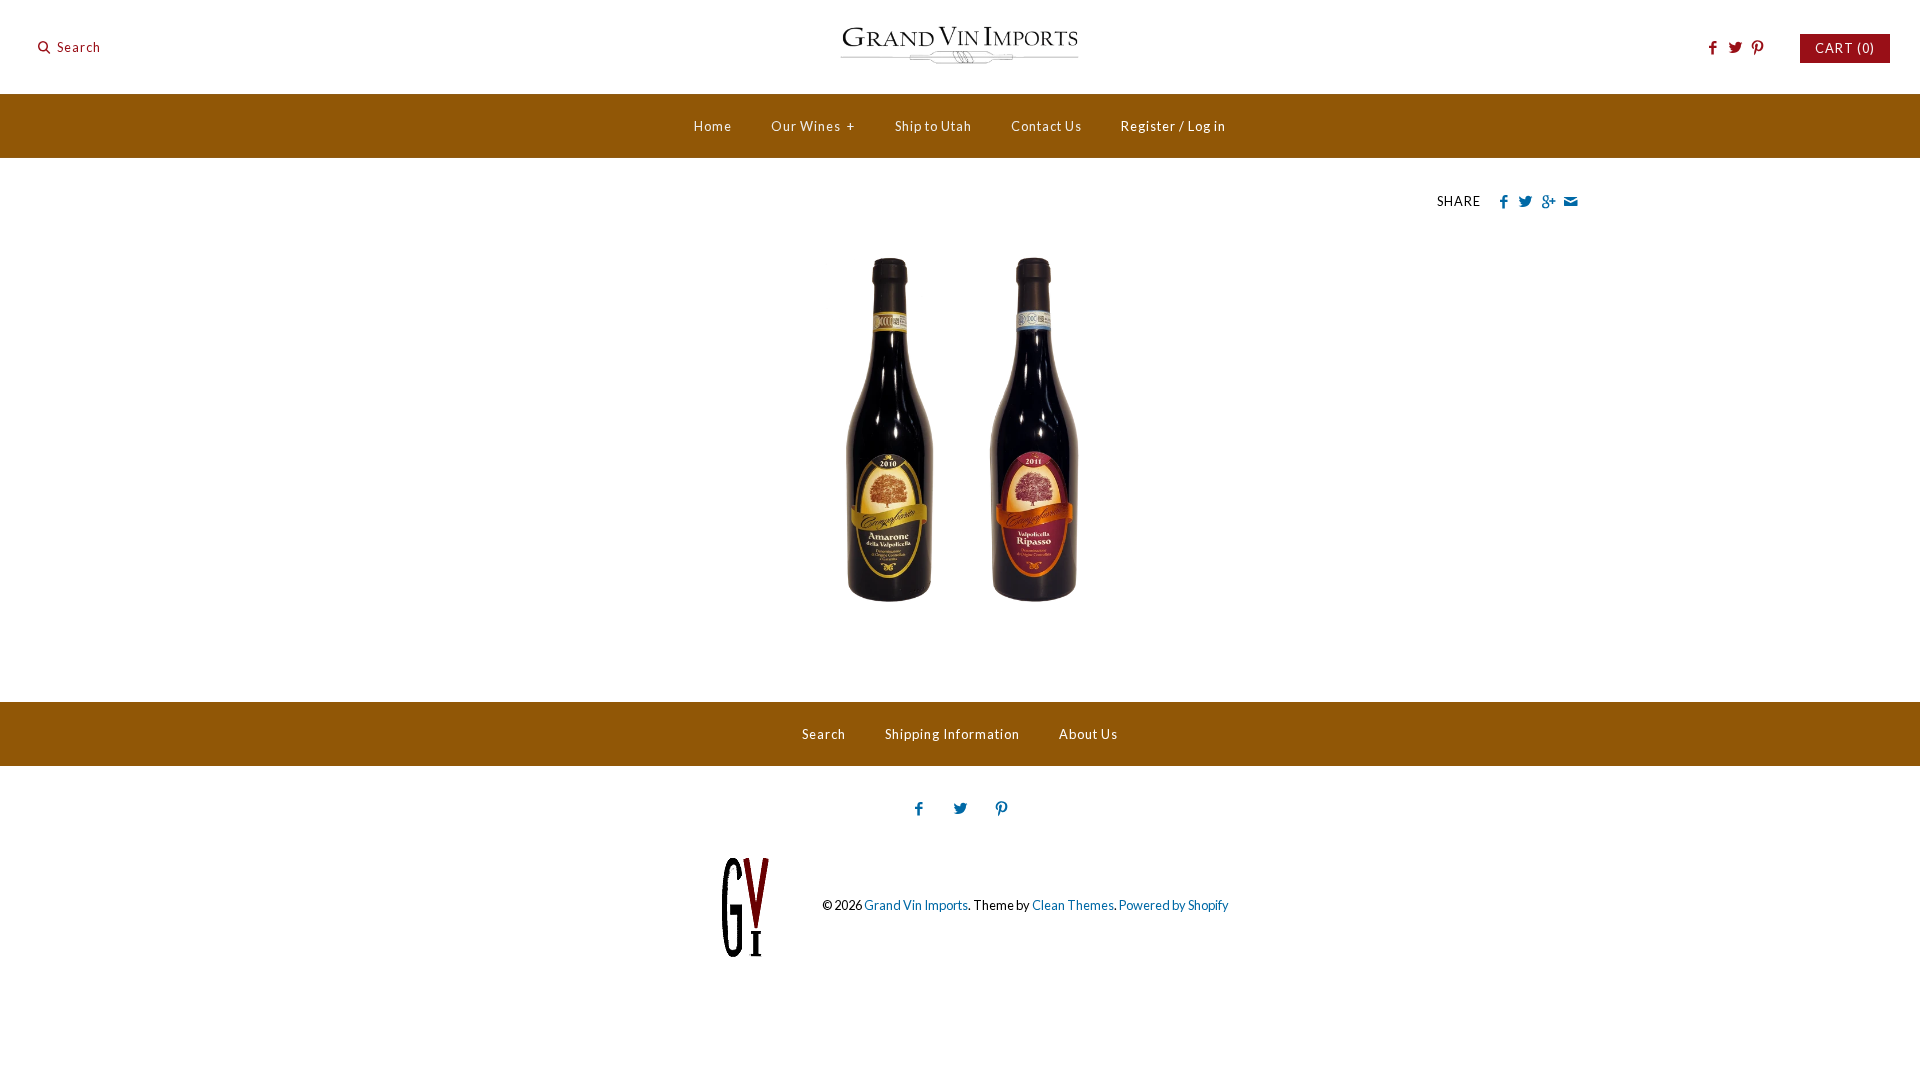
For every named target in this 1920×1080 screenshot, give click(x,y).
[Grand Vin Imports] (960, 32)
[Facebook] (1712, 48)
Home (713, 126)
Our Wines (813, 126)
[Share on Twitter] (1525, 202)
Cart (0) (1845, 48)
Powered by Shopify (1174, 905)
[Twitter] (1734, 48)
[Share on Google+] (1547, 202)
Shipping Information (952, 734)
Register (1148, 126)
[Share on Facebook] (1503, 202)
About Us (1088, 734)
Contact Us (1046, 126)
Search (824, 734)
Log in (1207, 126)
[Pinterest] (1757, 48)
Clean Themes (1073, 905)
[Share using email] (1570, 202)
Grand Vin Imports (916, 905)
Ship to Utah (933, 126)
